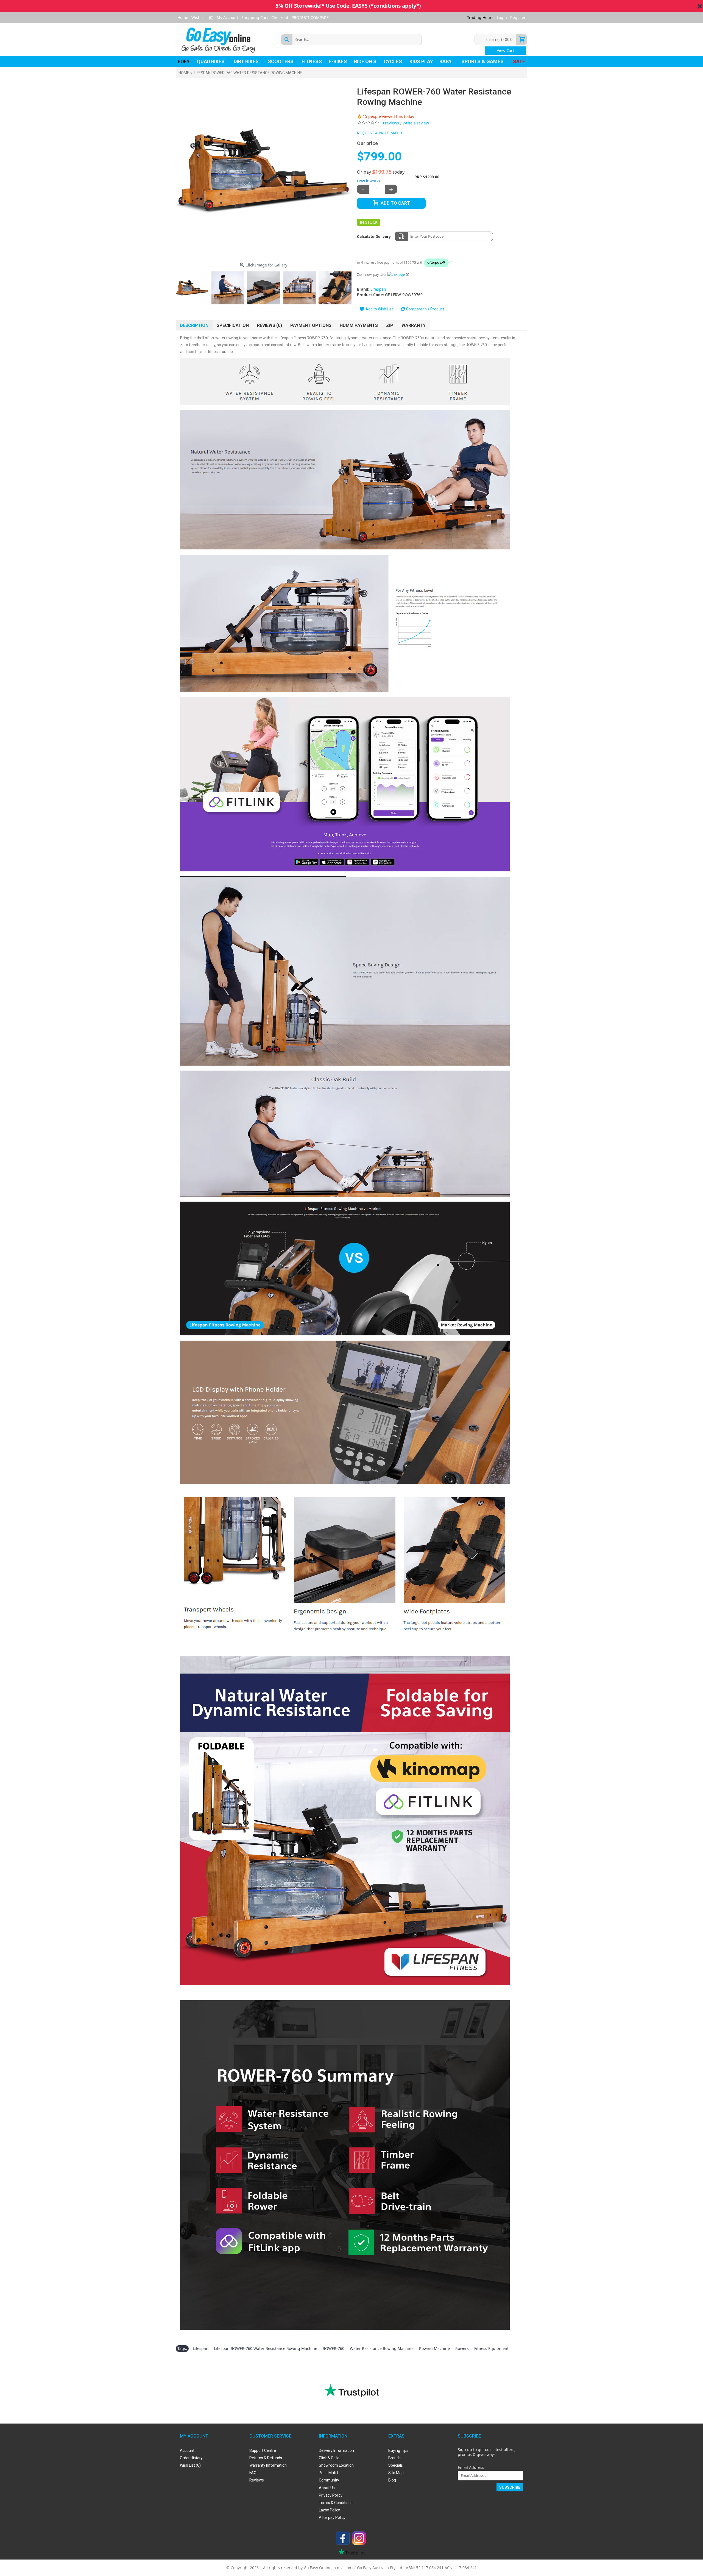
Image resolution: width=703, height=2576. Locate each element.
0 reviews (390, 123)
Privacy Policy (331, 2495)
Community (329, 2480)
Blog (392, 2480)
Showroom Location (336, 2465)
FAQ (253, 2473)
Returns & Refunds (266, 2458)
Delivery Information (336, 2450)
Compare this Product (425, 309)
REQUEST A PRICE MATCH (380, 133)
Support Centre (263, 2450)
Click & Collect (331, 2458)
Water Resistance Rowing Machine (382, 2348)
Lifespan (378, 289)
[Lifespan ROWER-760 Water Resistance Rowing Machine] (264, 171)
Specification (233, 325)
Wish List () (190, 2465)
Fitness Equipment (491, 2348)
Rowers (462, 2348)
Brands (394, 2458)
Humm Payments (359, 325)
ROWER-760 (334, 2348)
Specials (396, 2465)
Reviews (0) (270, 325)
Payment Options (311, 325)
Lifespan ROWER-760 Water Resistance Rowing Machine (266, 2348)
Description (194, 325)
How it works (369, 181)
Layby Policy (329, 2510)
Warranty (414, 325)
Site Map (396, 2473)
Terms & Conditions (336, 2503)
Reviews (257, 2480)
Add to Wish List (379, 309)
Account (187, 2450)
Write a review (416, 123)
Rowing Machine (434, 2348)
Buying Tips (398, 2450)
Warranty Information (268, 2465)
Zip (390, 325)
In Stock (369, 222)
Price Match (329, 2473)
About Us (327, 2488)
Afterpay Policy (332, 2517)
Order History (191, 2458)
